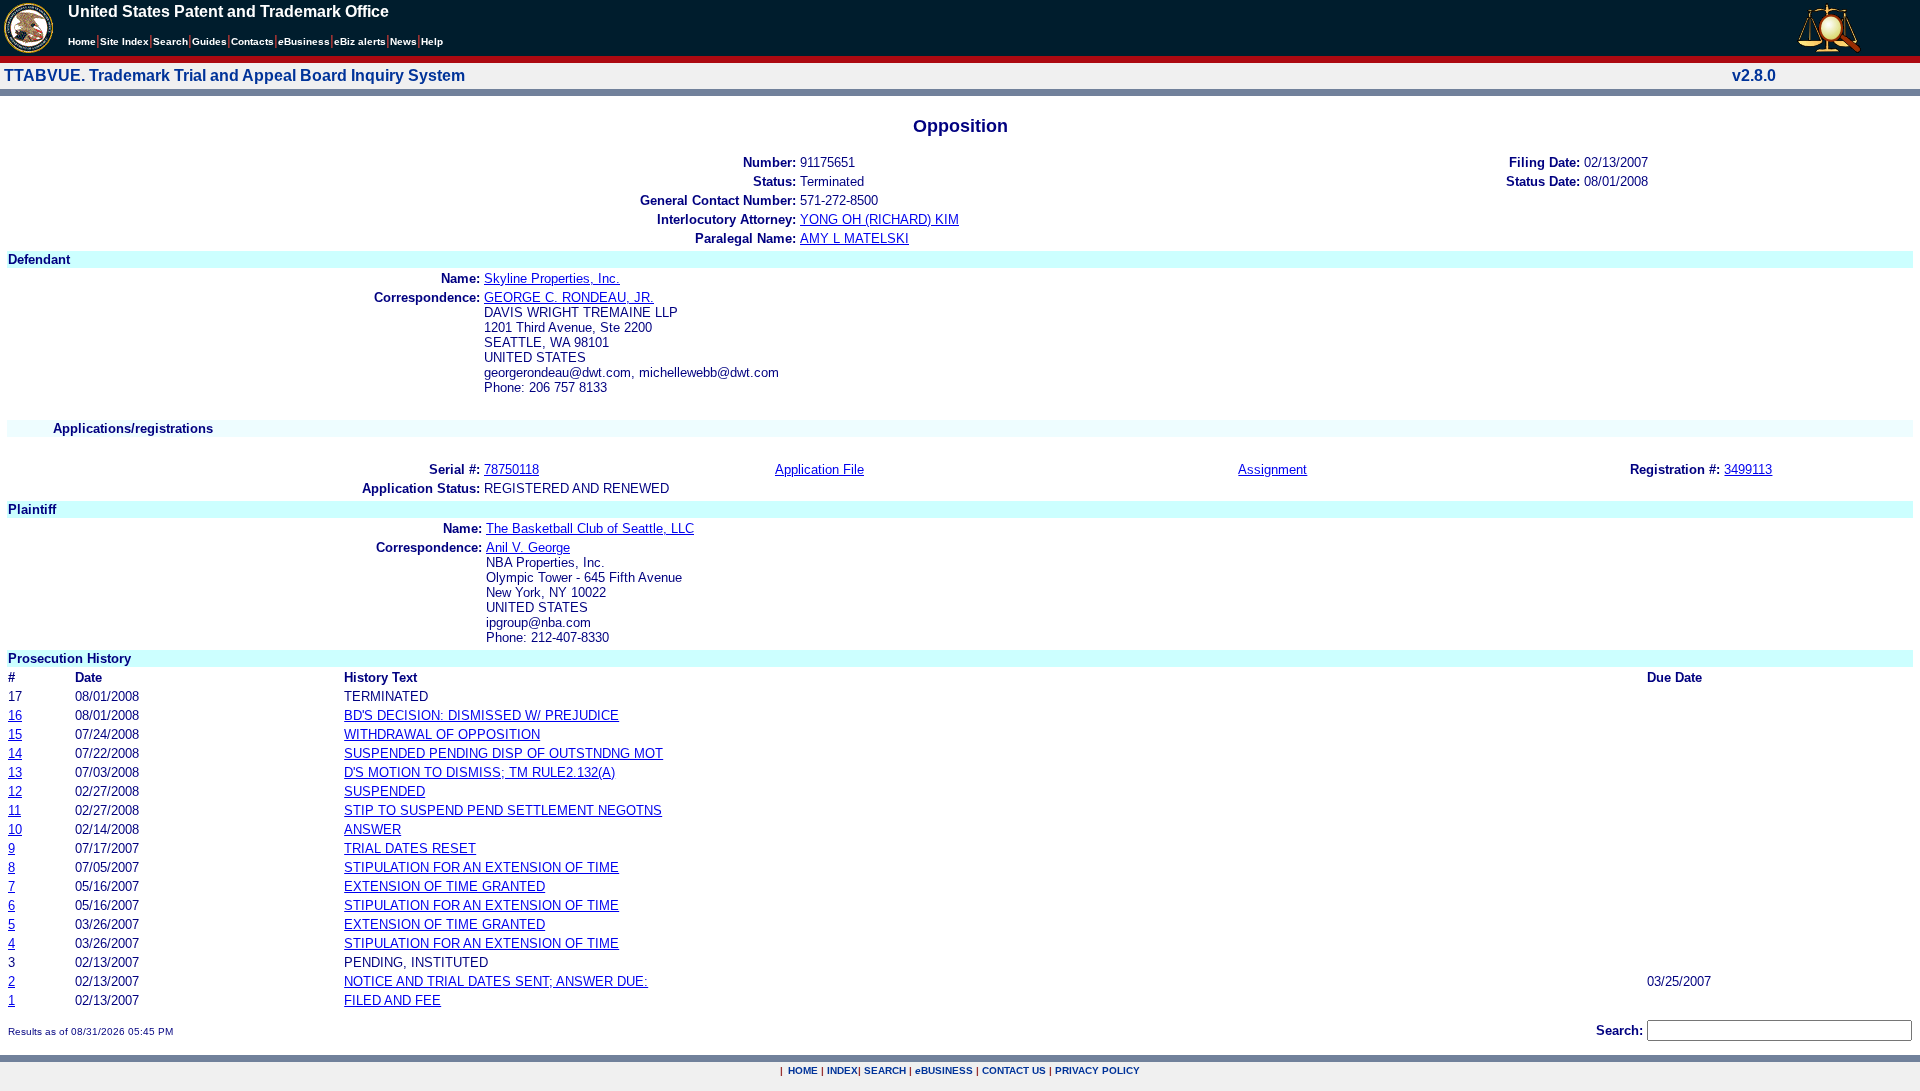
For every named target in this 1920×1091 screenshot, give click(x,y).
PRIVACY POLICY (1097, 1070)
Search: (1619, 1030)
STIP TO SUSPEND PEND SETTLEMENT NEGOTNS (503, 810)
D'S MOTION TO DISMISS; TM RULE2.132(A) (479, 772)
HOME (803, 1070)
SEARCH (885, 1070)
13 (15, 772)
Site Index (124, 41)
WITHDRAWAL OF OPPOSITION (442, 734)
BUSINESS (944, 1070)
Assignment (1272, 469)
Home (82, 41)
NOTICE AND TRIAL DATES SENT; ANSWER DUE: (496, 981)
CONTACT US (1014, 1070)
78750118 (511, 469)
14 (15, 753)
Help (432, 41)
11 (14, 810)
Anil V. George (528, 547)
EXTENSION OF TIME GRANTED (444, 886)
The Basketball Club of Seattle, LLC (590, 528)
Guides (209, 41)
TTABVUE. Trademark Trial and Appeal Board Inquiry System (234, 75)
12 (15, 791)
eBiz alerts (360, 41)
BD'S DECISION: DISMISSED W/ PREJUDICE (481, 715)
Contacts (252, 41)
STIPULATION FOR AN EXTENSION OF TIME (481, 867)
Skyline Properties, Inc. (552, 278)
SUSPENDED (384, 791)
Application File (819, 469)
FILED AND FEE (392, 1000)
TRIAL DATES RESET (410, 848)
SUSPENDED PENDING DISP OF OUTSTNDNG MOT (503, 753)
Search (170, 41)
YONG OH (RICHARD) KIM (879, 219)
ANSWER (372, 829)
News (403, 41)
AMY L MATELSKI (854, 238)
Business (304, 41)
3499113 (1748, 469)
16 (15, 715)
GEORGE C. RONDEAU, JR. (569, 297)
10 (15, 829)
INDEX (842, 1070)
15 (15, 734)
